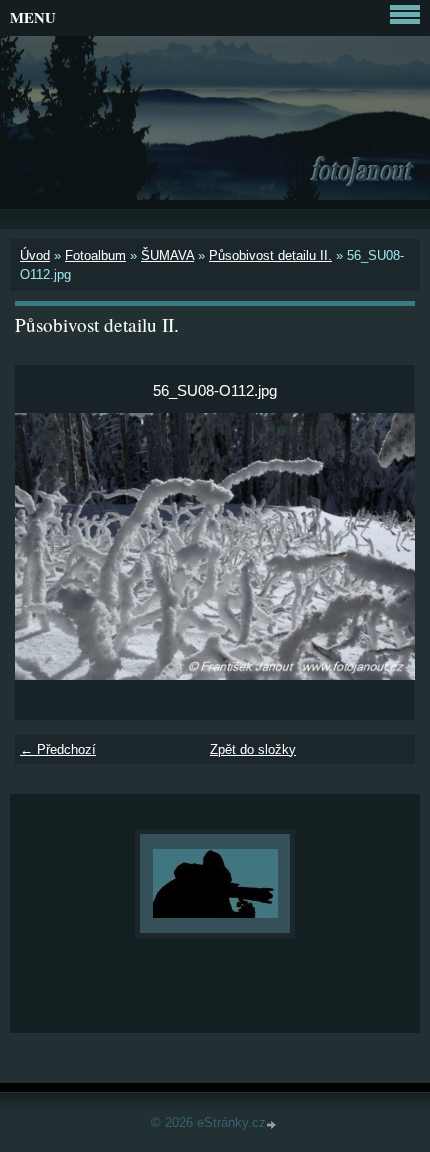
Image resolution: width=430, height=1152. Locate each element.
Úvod (35, 255)
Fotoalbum (95, 255)
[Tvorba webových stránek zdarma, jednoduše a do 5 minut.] (273, 1124)
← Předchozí (58, 749)
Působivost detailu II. (270, 255)
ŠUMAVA (167, 255)
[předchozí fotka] (47, 546)
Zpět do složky (253, 749)
